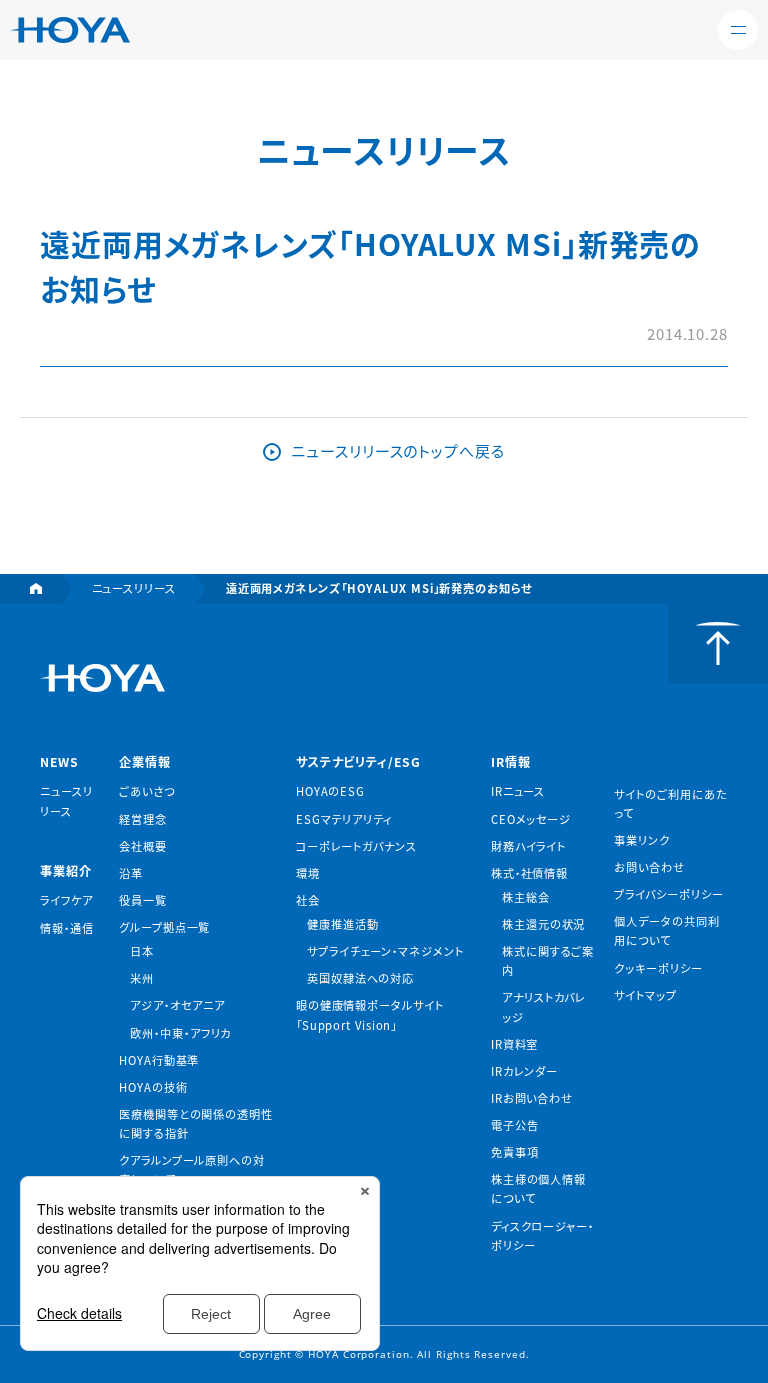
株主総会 (526, 897)
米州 (142, 978)
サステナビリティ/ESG (358, 762)
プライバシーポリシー (668, 894)
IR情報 (511, 762)
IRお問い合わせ (532, 1098)
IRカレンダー (524, 1071)
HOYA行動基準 (159, 1060)
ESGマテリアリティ (344, 819)
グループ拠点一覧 (164, 927)
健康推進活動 (342, 924)
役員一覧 (143, 900)
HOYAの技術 (153, 1087)
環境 (308, 873)
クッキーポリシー (658, 968)
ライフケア (66, 900)
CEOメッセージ (531, 819)
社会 (308, 900)
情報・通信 (67, 928)
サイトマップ (645, 995)
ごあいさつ (147, 791)
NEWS (59, 762)
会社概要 (143, 846)
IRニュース (518, 791)
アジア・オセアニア (177, 1005)
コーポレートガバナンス (356, 846)
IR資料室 (515, 1044)
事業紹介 (66, 871)
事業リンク (642, 840)
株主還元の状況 (543, 924)
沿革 (131, 873)
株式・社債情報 (529, 873)
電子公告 (515, 1125)
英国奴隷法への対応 (360, 978)
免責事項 (515, 1152)
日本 (142, 951)
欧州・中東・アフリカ (180, 1033)
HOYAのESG (330, 791)
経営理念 (143, 819)
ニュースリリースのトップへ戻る (398, 450)
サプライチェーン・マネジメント (385, 951)
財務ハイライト (528, 846)
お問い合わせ (649, 867)
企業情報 (145, 762)
